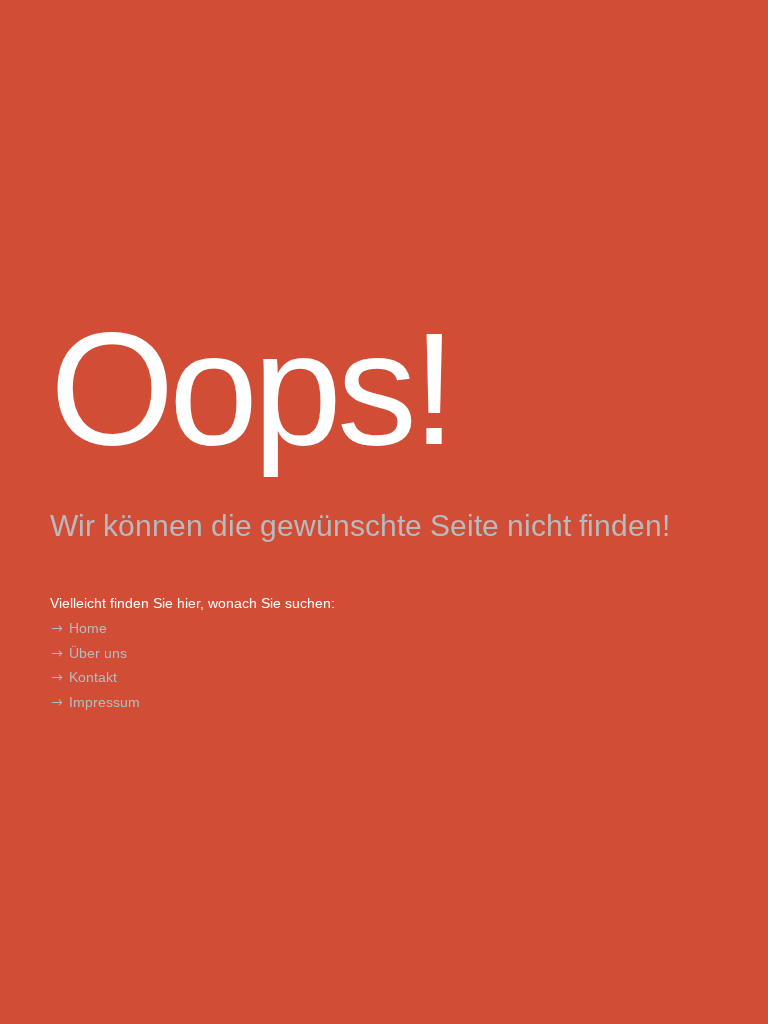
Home (88, 628)
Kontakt (93, 677)
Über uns (98, 653)
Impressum (104, 702)
